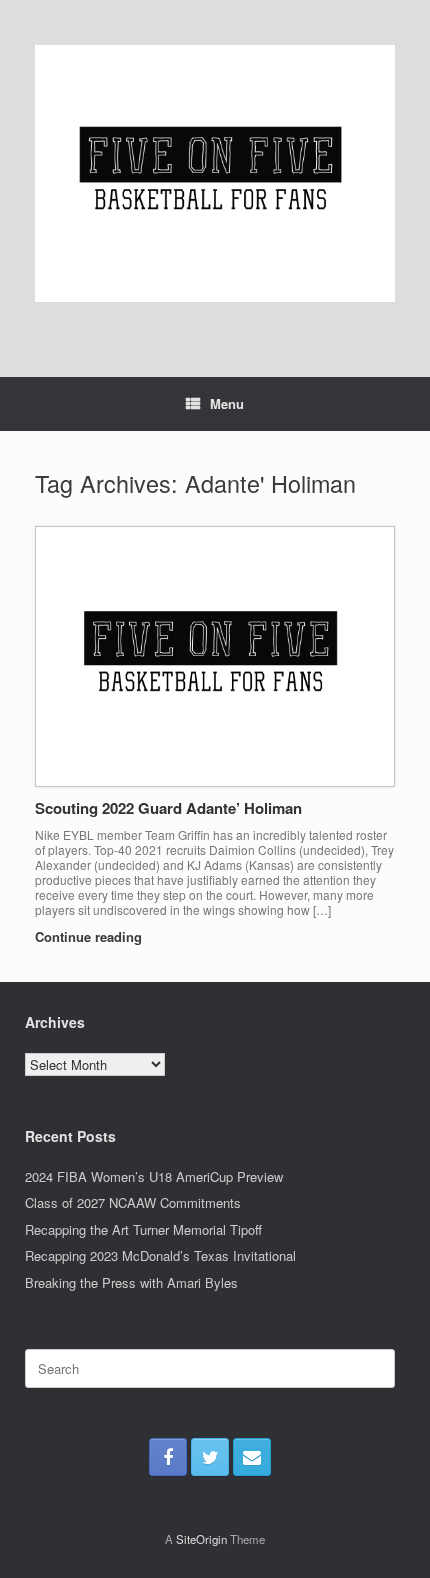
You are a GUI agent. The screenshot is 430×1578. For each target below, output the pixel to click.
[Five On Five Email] (252, 1457)
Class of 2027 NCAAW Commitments (133, 1202)
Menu (227, 403)
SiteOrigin (201, 1539)
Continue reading (90, 936)
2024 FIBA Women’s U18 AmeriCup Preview (154, 1176)
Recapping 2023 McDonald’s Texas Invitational (160, 1255)
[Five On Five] (215, 173)
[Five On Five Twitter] (210, 1457)
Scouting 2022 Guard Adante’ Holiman (168, 808)
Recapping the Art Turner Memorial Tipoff (143, 1229)
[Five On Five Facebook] (168, 1457)
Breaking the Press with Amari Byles (131, 1282)
